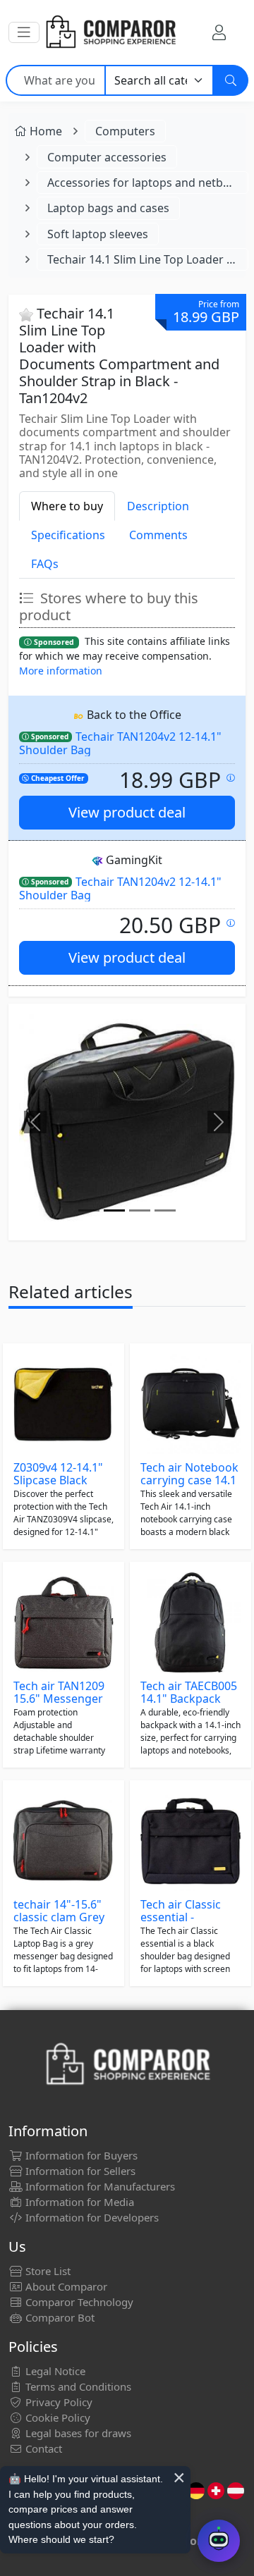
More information (61, 671)
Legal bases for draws (77, 2433)
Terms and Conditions (77, 2386)
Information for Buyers (80, 2155)
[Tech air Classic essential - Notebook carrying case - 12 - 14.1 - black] (190, 1841)
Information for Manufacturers (99, 2186)
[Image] (89, 1210)
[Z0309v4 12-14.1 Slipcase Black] (64, 1404)
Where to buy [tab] (67, 506)
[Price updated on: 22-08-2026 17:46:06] (231, 778)
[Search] (231, 80)
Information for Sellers (79, 2171)
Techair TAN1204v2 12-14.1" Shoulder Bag (120, 743)
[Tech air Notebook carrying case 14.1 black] (190, 1404)
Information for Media (78, 2202)
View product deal (127, 812)
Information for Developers (91, 2217)
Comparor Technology (78, 2302)
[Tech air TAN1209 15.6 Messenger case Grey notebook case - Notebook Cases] (64, 1622)
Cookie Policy (56, 2417)
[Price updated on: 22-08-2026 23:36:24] (231, 923)
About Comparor (65, 2286)
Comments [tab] (158, 535)
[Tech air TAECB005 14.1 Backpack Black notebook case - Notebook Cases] (190, 1622)
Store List (47, 2271)
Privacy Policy (58, 2402)
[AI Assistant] (219, 2541)
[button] (24, 32)
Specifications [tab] (68, 535)
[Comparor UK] (110, 32)
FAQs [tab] (45, 564)
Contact (42, 2448)
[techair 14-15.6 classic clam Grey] (64, 1841)
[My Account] (219, 32)
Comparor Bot (59, 2317)
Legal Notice (54, 2371)
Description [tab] (158, 506)
